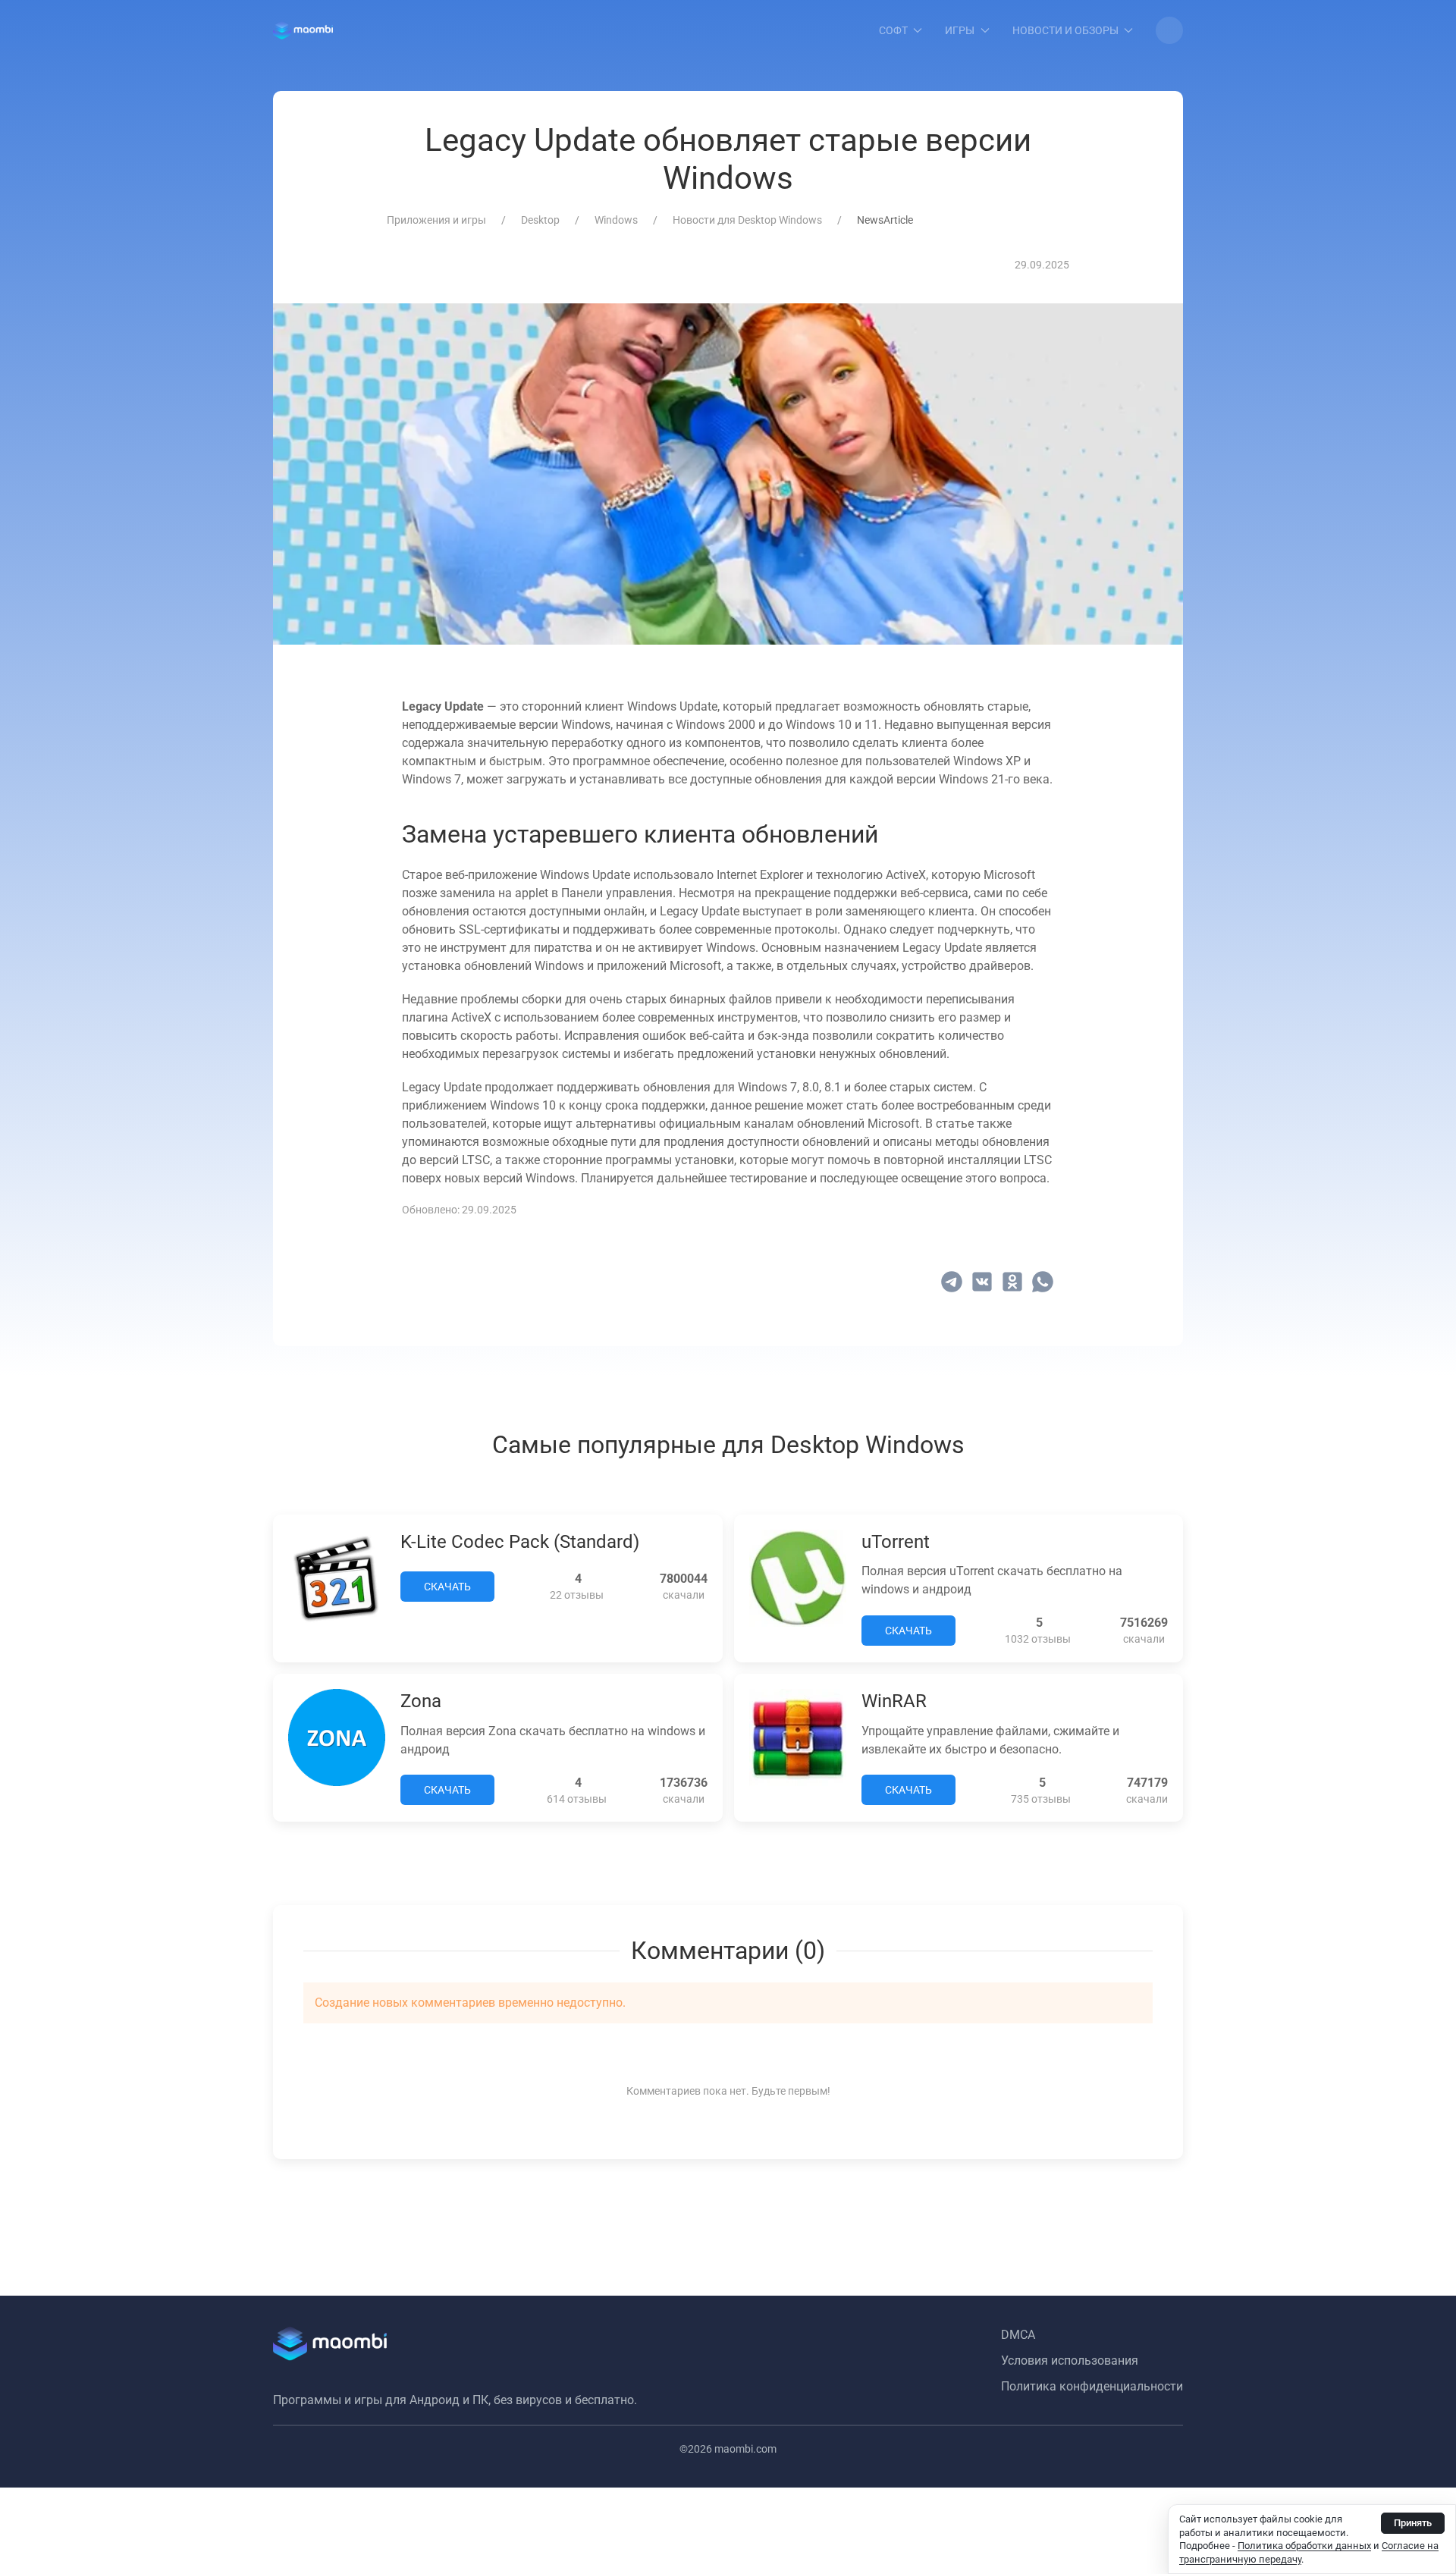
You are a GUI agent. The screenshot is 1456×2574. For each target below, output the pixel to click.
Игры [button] (960, 30)
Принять (1413, 2523)
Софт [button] (893, 30)
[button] (1169, 30)
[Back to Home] (303, 30)
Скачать (447, 1587)
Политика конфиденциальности (1092, 2386)
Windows (616, 220)
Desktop (540, 220)
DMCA (1018, 2335)
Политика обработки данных (1304, 2546)
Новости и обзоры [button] (1065, 30)
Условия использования (1070, 2361)
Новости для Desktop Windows (747, 220)
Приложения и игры (436, 220)
